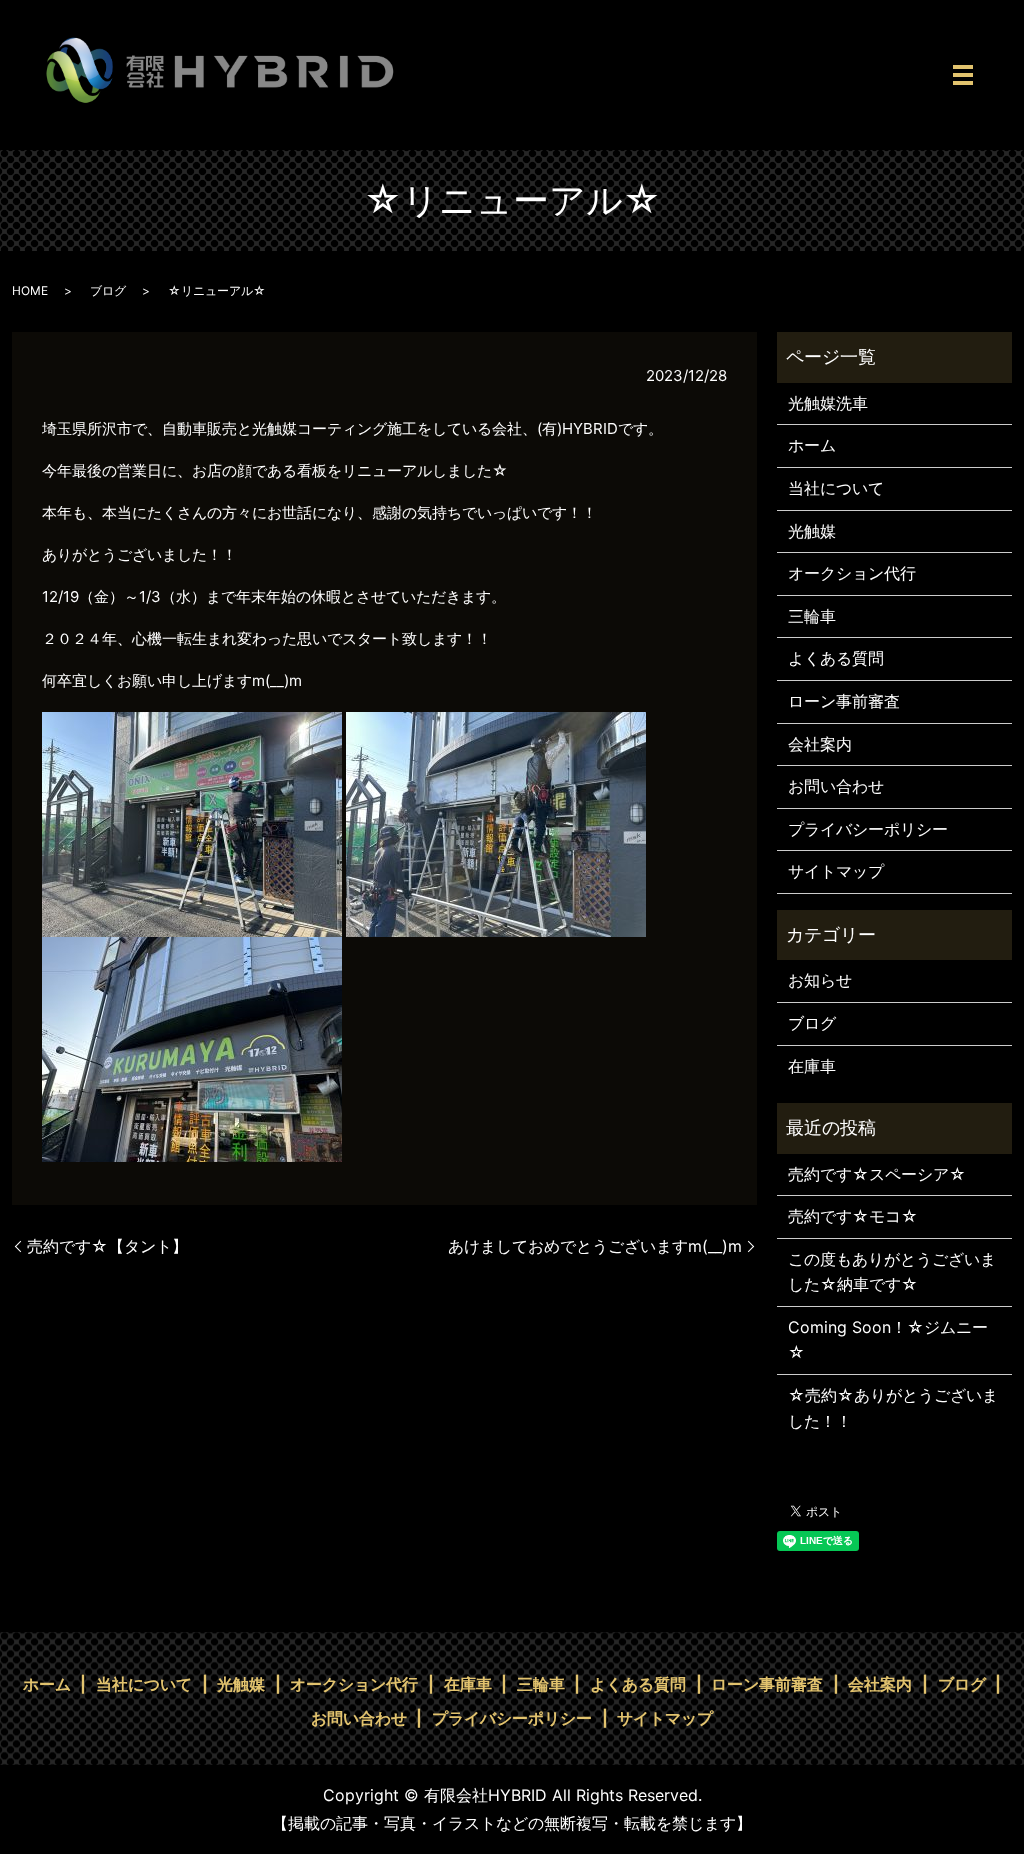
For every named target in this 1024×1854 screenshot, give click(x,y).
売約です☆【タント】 (107, 1246)
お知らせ (820, 980)
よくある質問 (836, 658)
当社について (836, 488)
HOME (30, 290)
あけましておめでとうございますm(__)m (595, 1246)
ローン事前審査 (844, 701)
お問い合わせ (836, 786)
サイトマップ (836, 871)
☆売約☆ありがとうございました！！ (893, 1408)
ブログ (108, 290)
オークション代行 (852, 573)
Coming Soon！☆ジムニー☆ (888, 1340)
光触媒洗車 (828, 403)
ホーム (812, 445)
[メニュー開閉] (963, 75)
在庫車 (812, 1066)
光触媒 (812, 531)
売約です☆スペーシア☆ (877, 1174)
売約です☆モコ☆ (853, 1216)
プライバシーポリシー (868, 829)
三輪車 (812, 616)
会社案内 (820, 744)
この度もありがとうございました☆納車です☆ (892, 1272)
